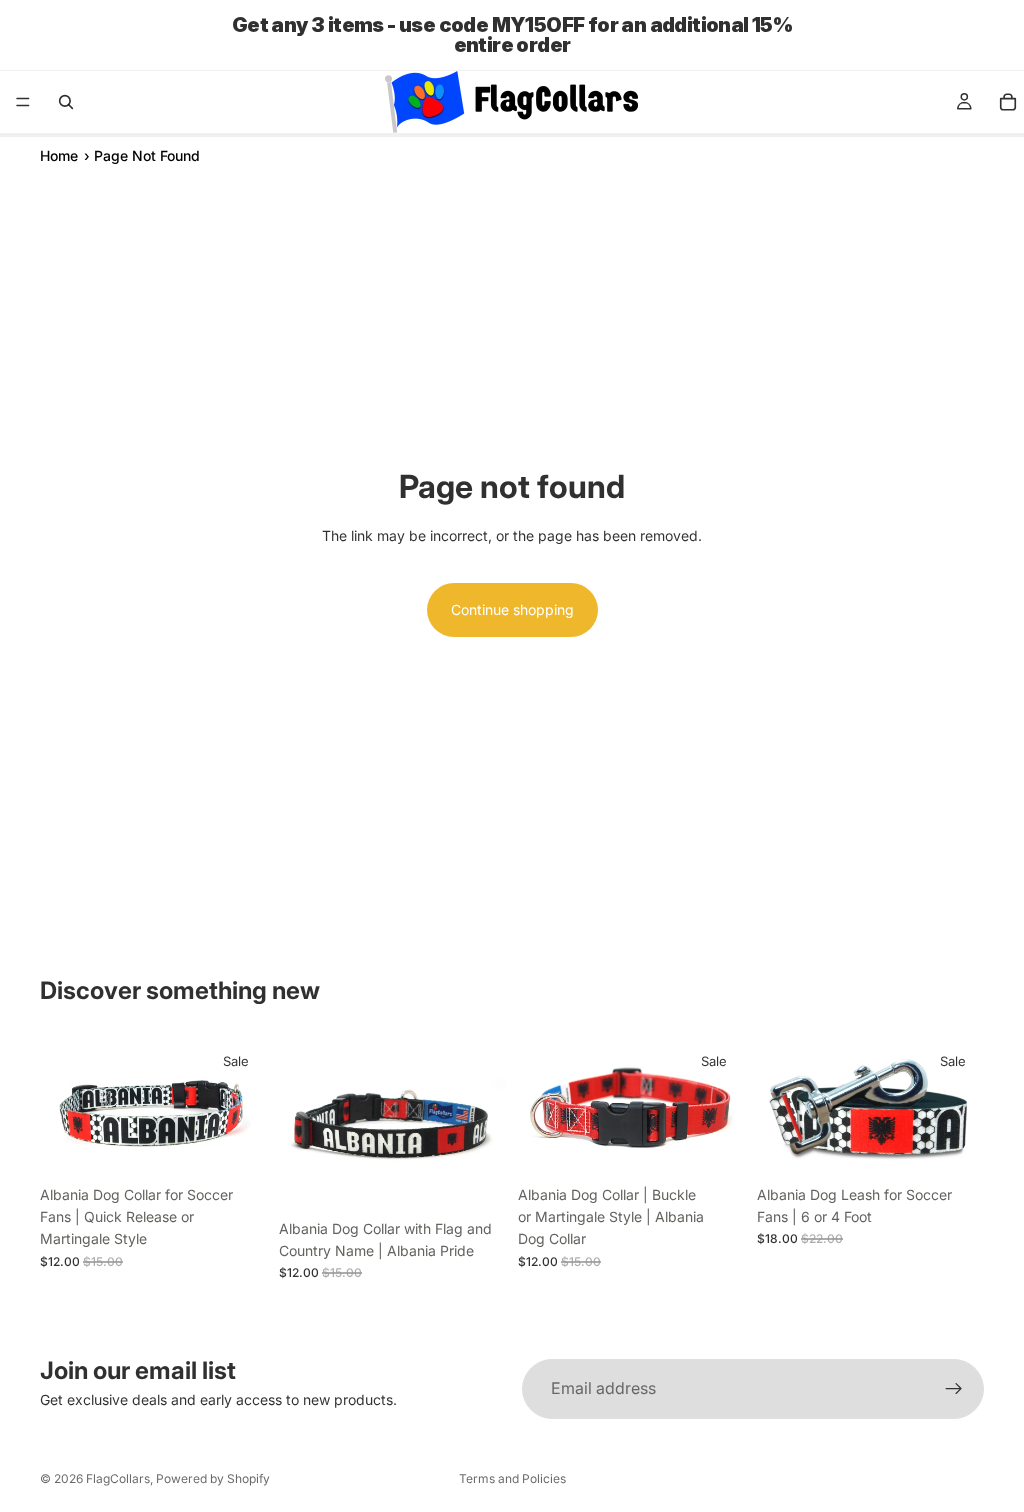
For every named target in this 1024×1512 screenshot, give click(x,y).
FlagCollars (118, 1478)
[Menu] (23, 102)
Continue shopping (512, 609)
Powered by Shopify (213, 1478)
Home (59, 155)
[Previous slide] (62, 1107)
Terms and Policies (512, 1478)
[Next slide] (245, 1107)
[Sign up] (954, 1389)
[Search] (66, 102)
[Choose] (236, 1145)
